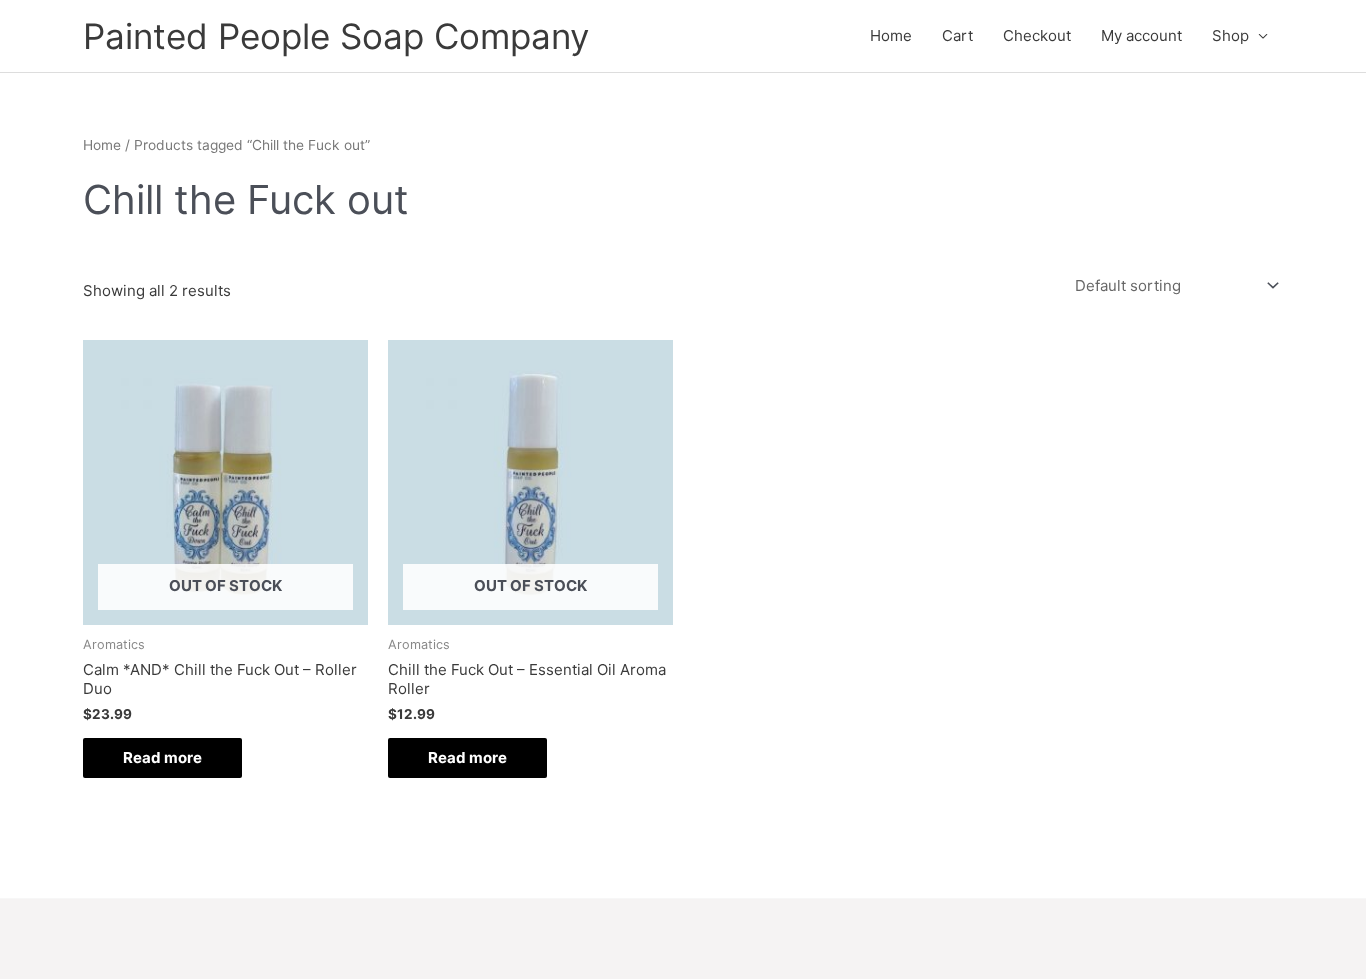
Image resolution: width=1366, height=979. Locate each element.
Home (891, 35)
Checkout (1037, 35)
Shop (1230, 35)
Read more (162, 757)
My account (1141, 35)
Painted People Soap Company (336, 36)
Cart (957, 35)
